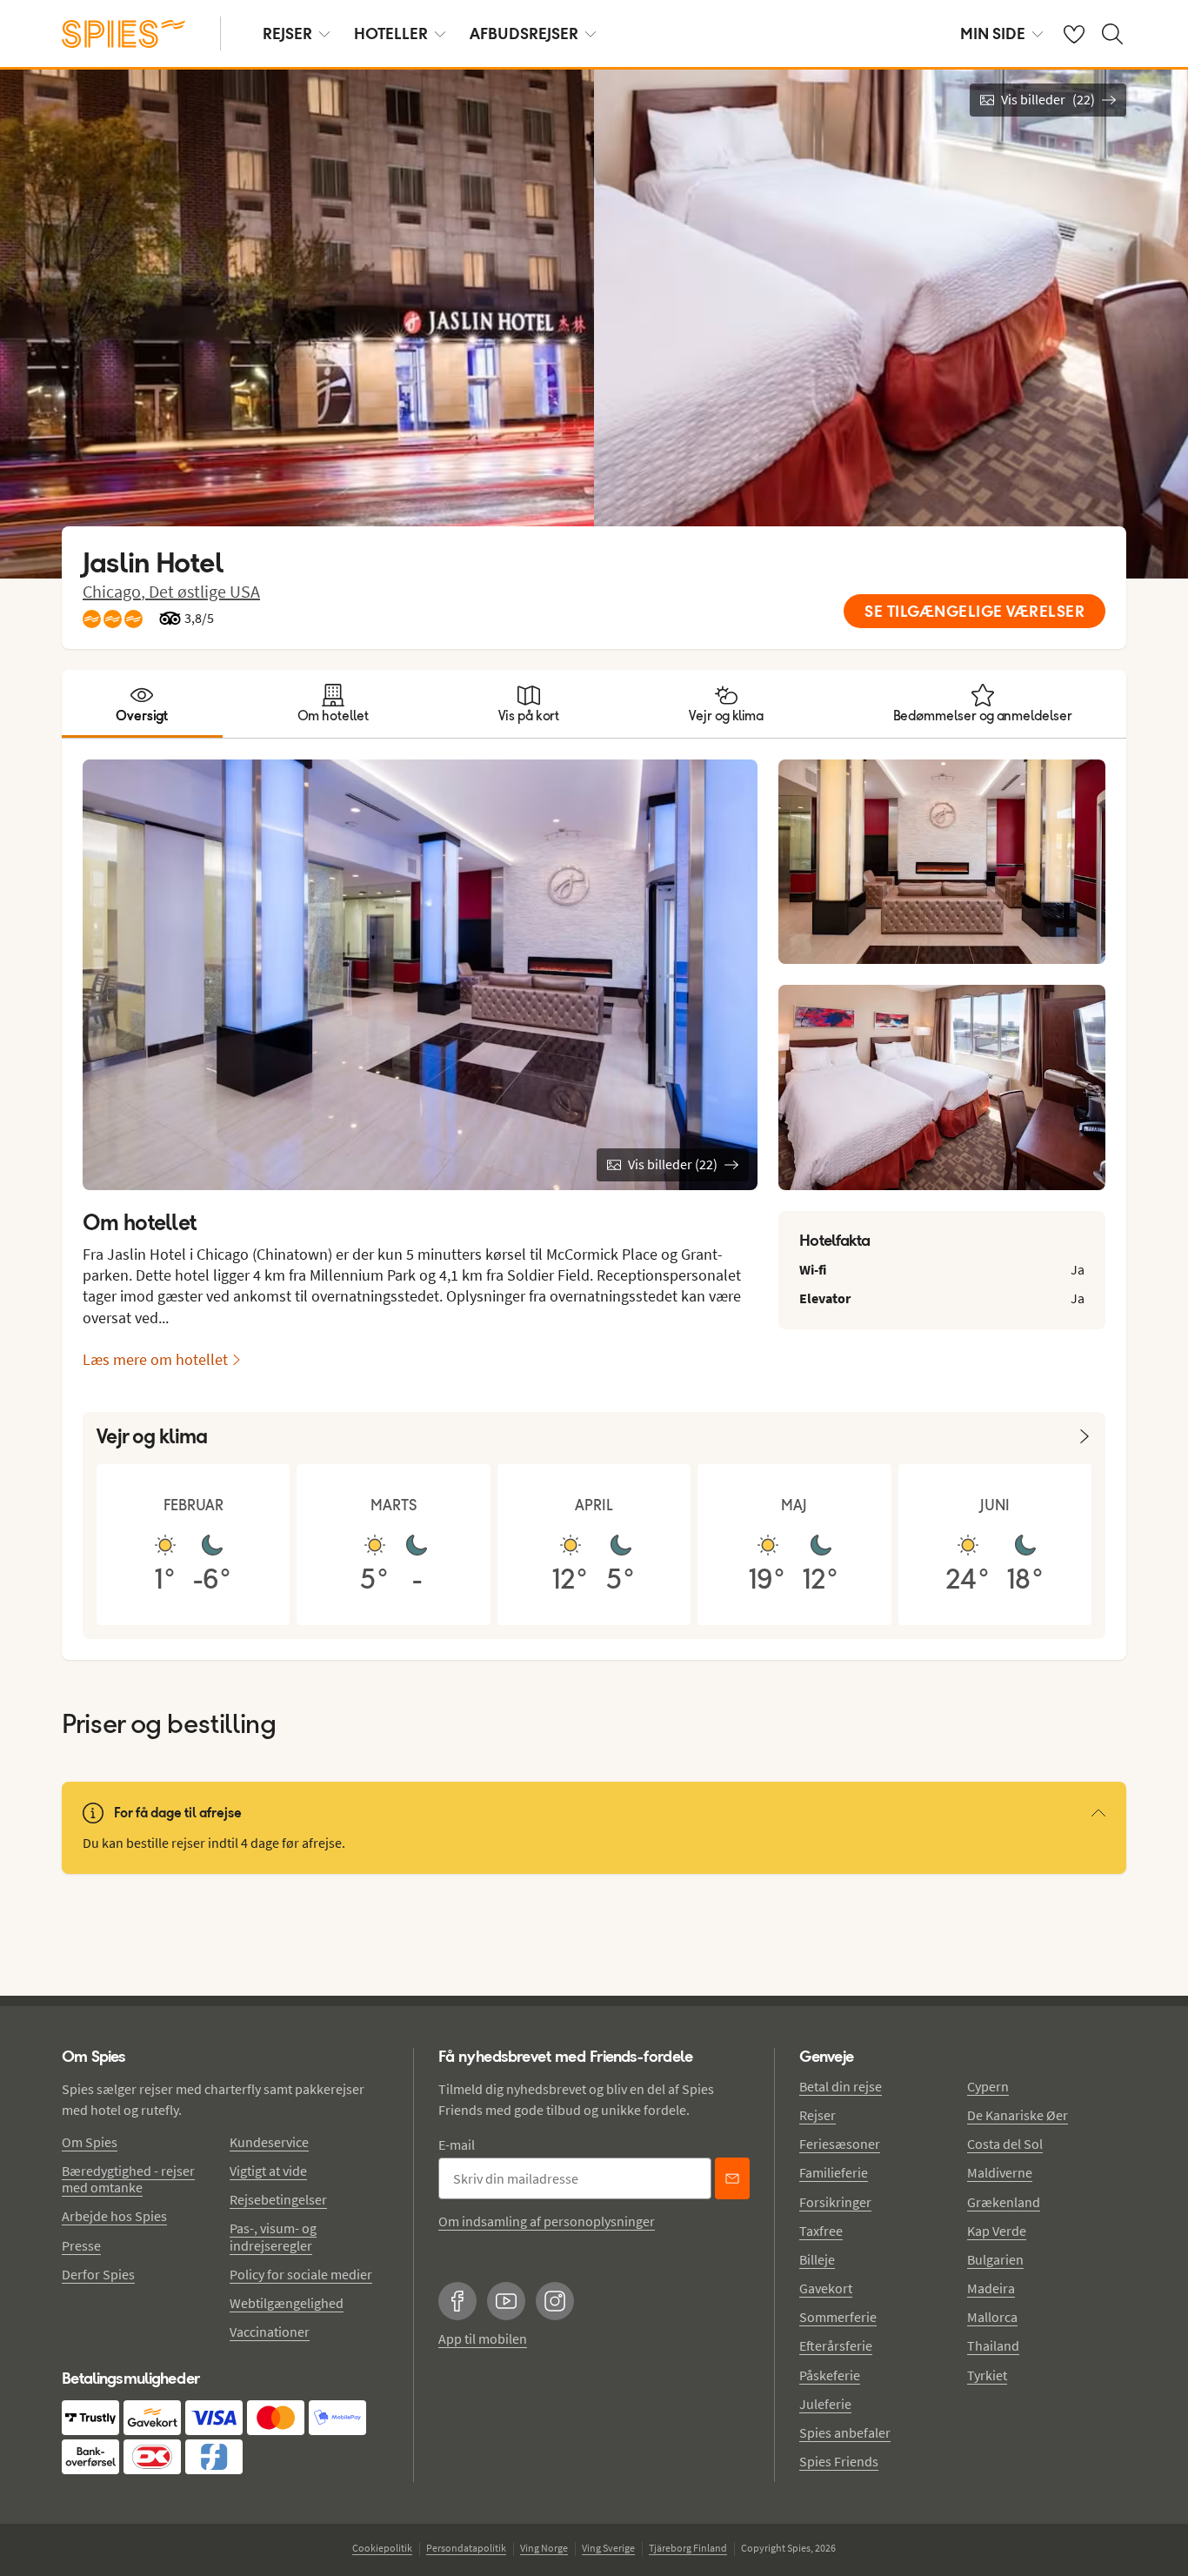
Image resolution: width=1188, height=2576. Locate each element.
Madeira (991, 2288)
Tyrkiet (987, 2375)
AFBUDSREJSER (524, 33)
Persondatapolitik (466, 2548)
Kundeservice (269, 2142)
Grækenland (1004, 2202)
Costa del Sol (1005, 2144)
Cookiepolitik (382, 2548)
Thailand (993, 2345)
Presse (81, 2245)
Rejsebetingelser (278, 2199)
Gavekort (826, 2288)
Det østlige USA (204, 591)
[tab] (142, 704)
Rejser (818, 2115)
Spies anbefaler (845, 2432)
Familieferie (834, 2172)
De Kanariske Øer (1018, 2115)
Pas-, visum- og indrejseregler (273, 2236)
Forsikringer (835, 2202)
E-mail (457, 2144)
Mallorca (992, 2317)
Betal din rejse (841, 2086)
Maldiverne (1000, 2172)
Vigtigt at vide (268, 2171)
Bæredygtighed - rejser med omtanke (128, 2179)
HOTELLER (391, 33)
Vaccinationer (270, 2332)
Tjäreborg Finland (688, 2548)
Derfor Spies (98, 2274)
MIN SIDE (993, 33)
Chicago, (116, 591)
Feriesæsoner (840, 2144)
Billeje (817, 2259)
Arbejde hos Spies (114, 2216)
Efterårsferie (836, 2345)
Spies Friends (839, 2461)
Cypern (988, 2086)
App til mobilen (483, 2338)
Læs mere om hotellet (155, 1359)
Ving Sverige (608, 2548)
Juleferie (825, 2404)
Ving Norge (544, 2548)
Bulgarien (995, 2259)
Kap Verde (997, 2231)
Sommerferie (838, 2317)
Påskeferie (830, 2375)
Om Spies (90, 2142)
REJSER (287, 33)
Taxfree (821, 2231)
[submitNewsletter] (732, 2178)
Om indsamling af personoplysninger (547, 2221)
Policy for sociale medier (301, 2274)
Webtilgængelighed (287, 2303)
